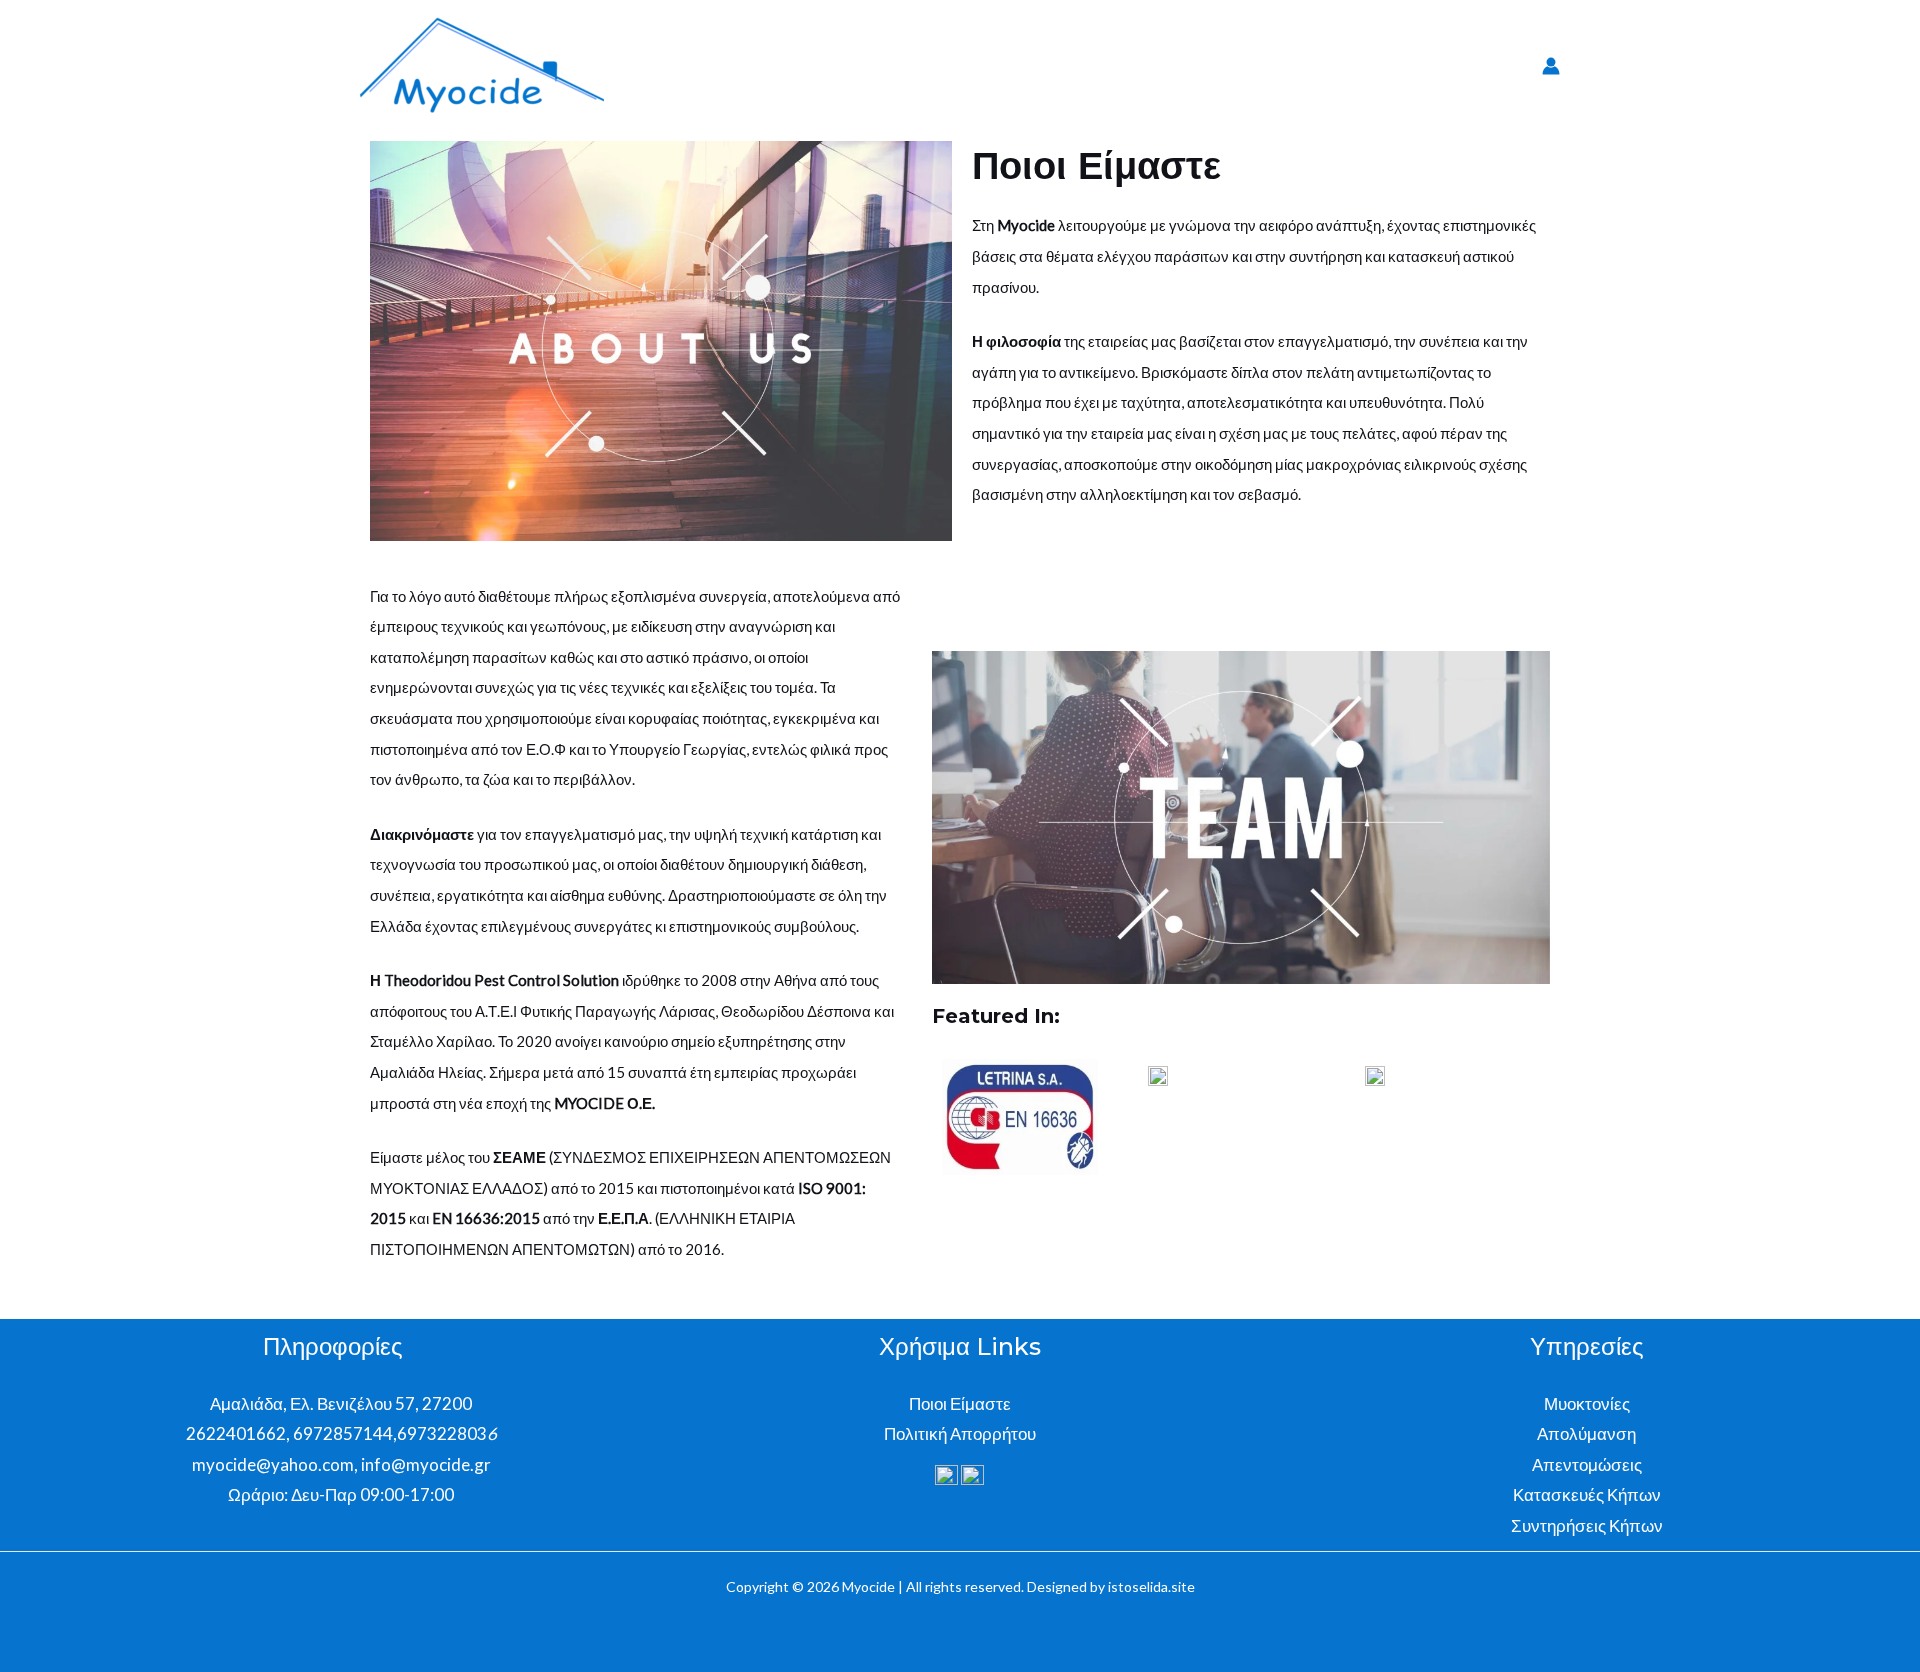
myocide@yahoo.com (271, 1464)
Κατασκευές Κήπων (1587, 1494)
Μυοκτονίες (1587, 1403)
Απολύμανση (1586, 1433)
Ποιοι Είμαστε (960, 1403)
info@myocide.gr (426, 1464)
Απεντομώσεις (1587, 1464)
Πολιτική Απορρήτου (960, 1433)
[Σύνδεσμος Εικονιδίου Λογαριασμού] (1551, 66)
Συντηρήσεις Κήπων (1587, 1525)
